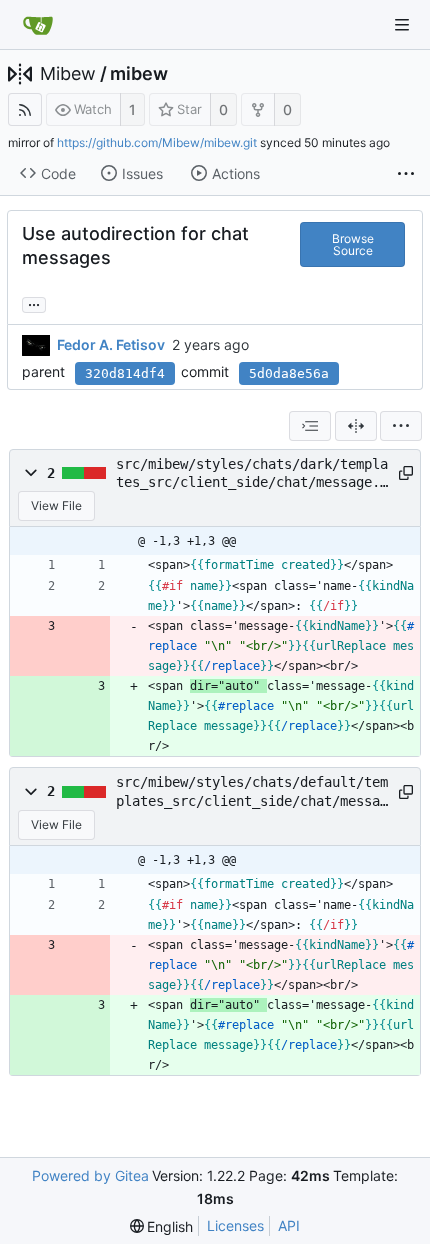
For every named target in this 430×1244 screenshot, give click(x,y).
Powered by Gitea (90, 1175)
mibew (139, 74)
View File (56, 505)
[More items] (406, 174)
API (289, 1225)
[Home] (38, 25)
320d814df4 (125, 373)
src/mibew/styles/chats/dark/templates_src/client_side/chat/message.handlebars (252, 474)
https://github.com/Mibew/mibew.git (157, 142)
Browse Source (353, 244)
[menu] (401, 426)
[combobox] (310, 426)
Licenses (235, 1225)
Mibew (68, 74)
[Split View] (356, 426)
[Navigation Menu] (402, 25)
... (34, 303)
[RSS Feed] (25, 109)
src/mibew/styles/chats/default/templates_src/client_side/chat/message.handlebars (252, 792)
